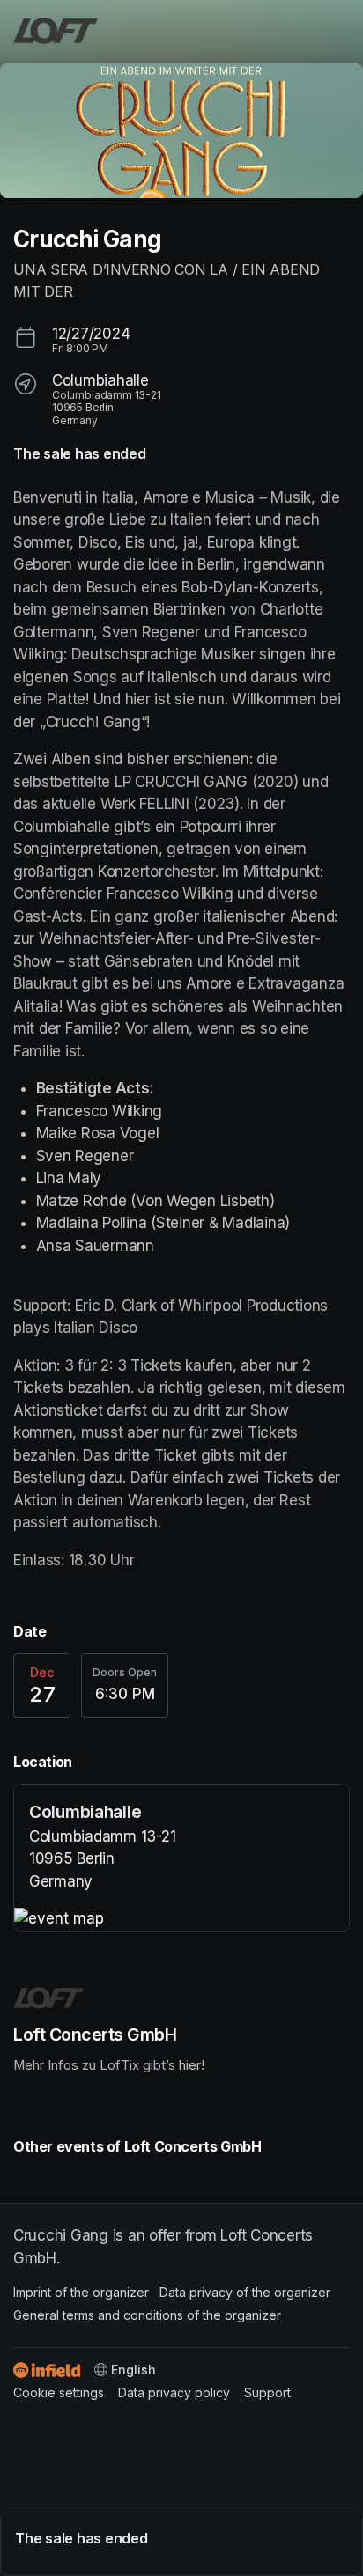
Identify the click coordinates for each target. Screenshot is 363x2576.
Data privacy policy (174, 2392)
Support (267, 2392)
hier (190, 2065)
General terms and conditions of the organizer (147, 2315)
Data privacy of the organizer (245, 2292)
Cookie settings (59, 2392)
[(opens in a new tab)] (181, 1919)
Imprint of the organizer (81, 2292)
